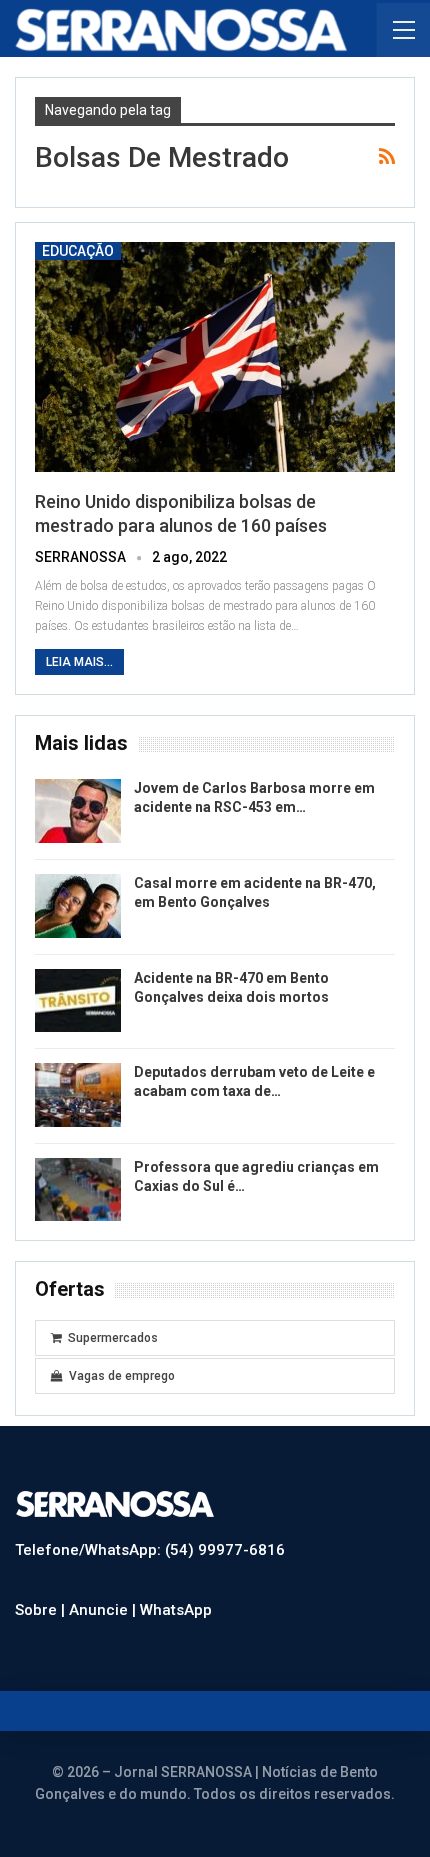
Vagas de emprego (122, 1376)
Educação (78, 251)
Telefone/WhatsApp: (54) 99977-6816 (150, 1550)
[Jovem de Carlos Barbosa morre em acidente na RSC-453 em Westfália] (78, 811)
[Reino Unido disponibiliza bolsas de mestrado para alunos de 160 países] (215, 357)
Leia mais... (79, 662)
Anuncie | (104, 1610)
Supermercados (113, 1338)
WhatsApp (176, 1610)
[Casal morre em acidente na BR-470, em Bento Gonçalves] (78, 906)
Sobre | (42, 1610)
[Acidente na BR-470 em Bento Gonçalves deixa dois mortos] (78, 1001)
